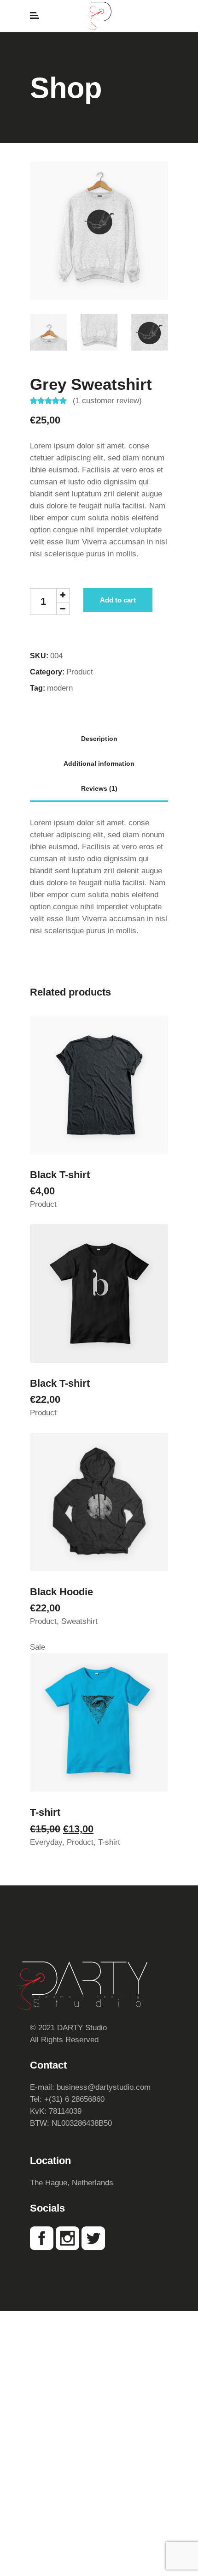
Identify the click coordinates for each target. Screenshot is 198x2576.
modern (60, 688)
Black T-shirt (60, 1175)
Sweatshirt (79, 1621)
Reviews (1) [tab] (99, 788)
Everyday (46, 1842)
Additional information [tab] (99, 763)
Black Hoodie (61, 1592)
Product (80, 672)
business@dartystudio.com (104, 2087)
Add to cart (118, 600)
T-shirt (45, 1812)
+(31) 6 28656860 (74, 2099)
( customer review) (107, 401)
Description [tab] (99, 739)
